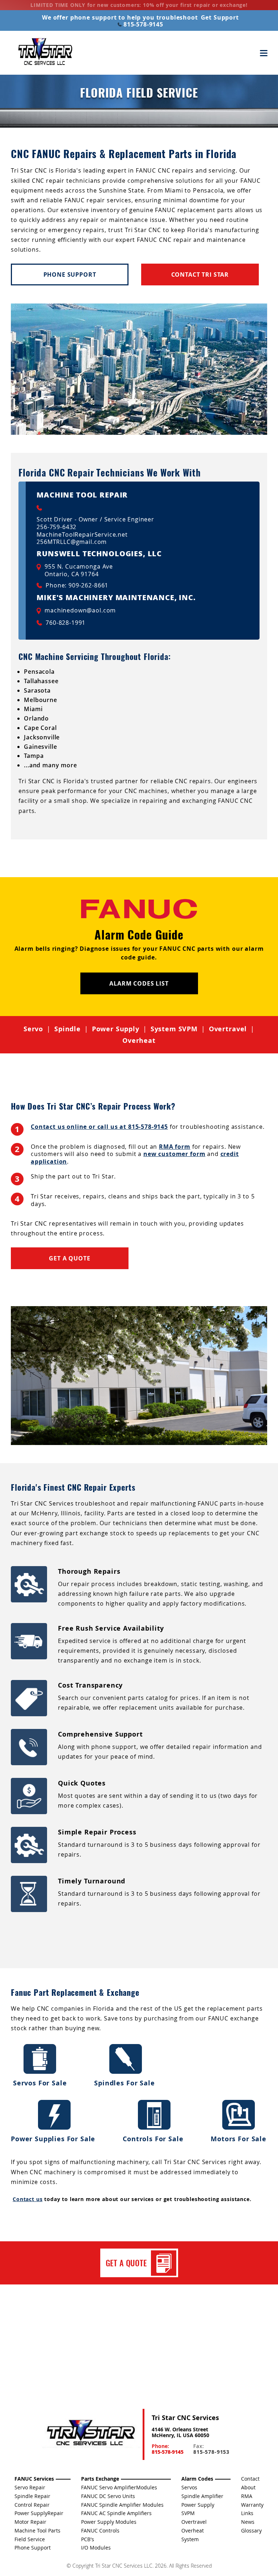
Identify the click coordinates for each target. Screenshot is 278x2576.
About (248, 2487)
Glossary (251, 2530)
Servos (189, 2487)
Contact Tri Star (200, 274)
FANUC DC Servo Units (108, 2496)
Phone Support (70, 274)
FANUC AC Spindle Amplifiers (116, 2513)
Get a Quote (69, 1258)
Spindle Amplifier (202, 2496)
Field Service (30, 2539)
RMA (247, 2496)
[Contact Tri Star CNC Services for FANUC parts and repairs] (90, 2434)
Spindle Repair (32, 2496)
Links (247, 2513)
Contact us (28, 2199)
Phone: (168, 2449)
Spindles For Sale (125, 2083)
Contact (250, 2479)
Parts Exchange (100, 2479)
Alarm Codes (197, 2479)
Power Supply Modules (109, 2522)
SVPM (188, 2513)
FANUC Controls (100, 2530)
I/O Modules (96, 2548)
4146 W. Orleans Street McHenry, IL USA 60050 (180, 2432)
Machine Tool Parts (37, 2530)
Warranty (252, 2505)
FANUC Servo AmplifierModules (119, 2487)
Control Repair (32, 2505)
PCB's (88, 2539)
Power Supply (116, 1029)
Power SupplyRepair (39, 2513)
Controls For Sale (154, 2139)
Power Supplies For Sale (54, 2139)
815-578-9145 (142, 24)
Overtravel (228, 1029)
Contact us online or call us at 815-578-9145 (99, 1127)
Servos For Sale (40, 2083)
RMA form (175, 1147)
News (248, 2522)
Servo (33, 1029)
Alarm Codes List (139, 983)
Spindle (68, 1029)
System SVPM (174, 1029)
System (190, 2539)
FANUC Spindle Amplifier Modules (122, 2505)
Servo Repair (30, 2487)
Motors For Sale (239, 2139)
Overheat (139, 1041)
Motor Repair (30, 2522)
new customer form (174, 1154)
